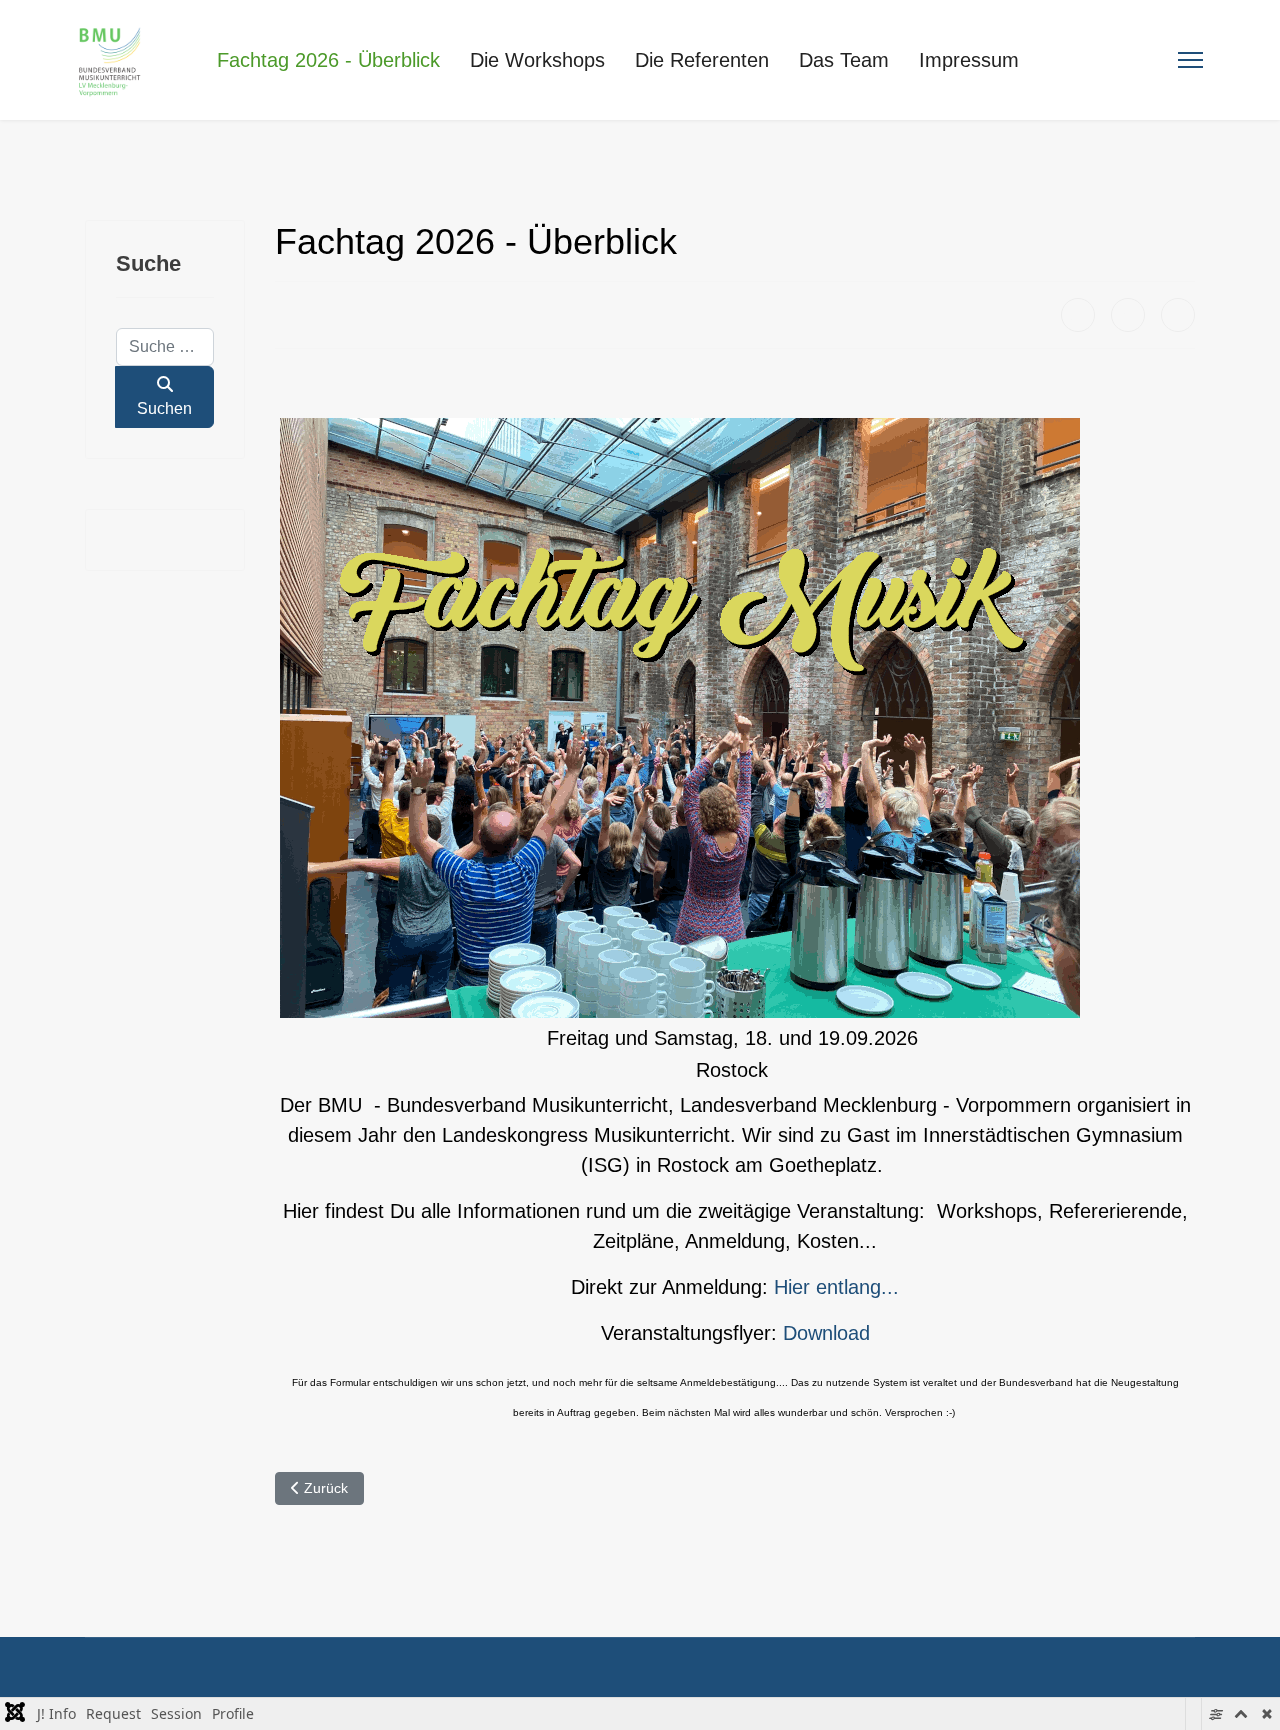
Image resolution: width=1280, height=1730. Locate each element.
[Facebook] (1078, 315)
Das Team (844, 60)
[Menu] (1190, 60)
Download (826, 1333)
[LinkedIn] (1178, 315)
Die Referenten (702, 60)
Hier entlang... (836, 1287)
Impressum (969, 60)
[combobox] (165, 347)
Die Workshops (537, 60)
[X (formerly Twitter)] (1128, 315)
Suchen (164, 408)
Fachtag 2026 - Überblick (328, 60)
